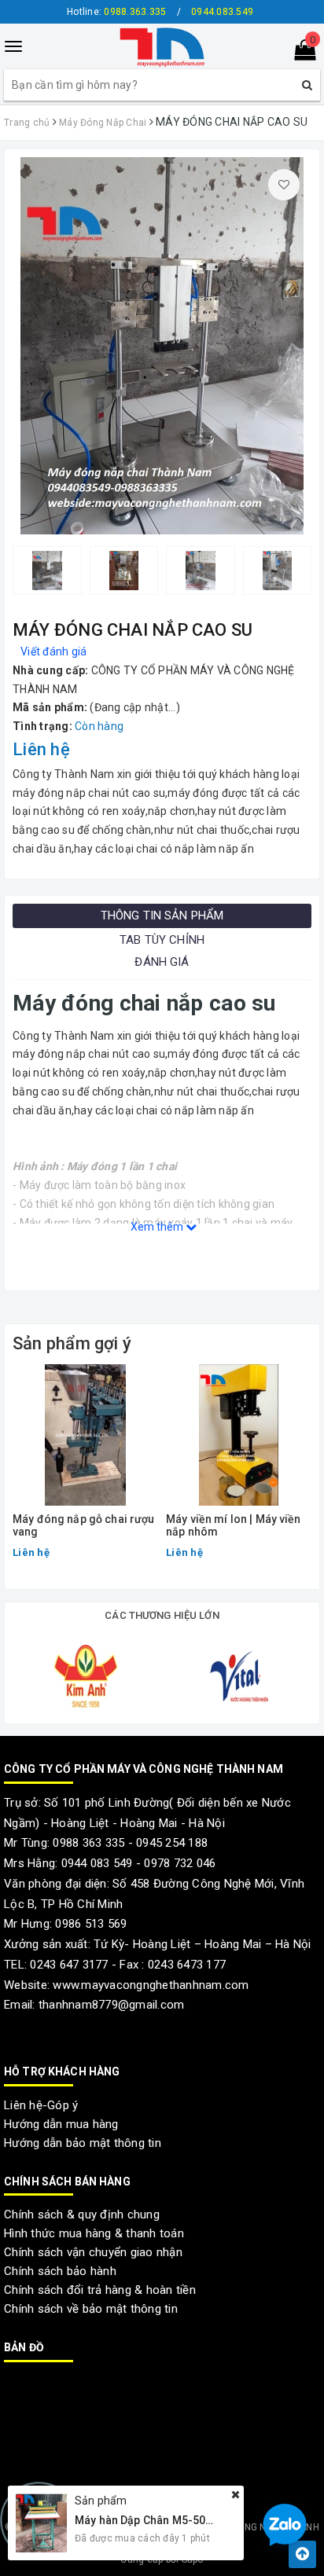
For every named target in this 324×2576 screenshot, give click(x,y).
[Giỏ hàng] (300, 53)
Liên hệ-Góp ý (41, 2105)
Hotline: (116, 12)
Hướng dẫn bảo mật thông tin (83, 2143)
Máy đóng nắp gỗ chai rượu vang (84, 1525)
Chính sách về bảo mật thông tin (91, 2309)
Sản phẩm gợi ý (72, 1343)
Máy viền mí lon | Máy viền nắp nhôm (234, 1525)
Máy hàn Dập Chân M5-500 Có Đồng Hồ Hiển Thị (197, 2520)
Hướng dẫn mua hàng (61, 2124)
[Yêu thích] (284, 185)
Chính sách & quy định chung (82, 2215)
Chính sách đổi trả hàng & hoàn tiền (100, 2290)
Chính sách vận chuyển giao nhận (93, 2252)
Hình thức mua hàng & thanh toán (94, 2233)
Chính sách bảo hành (60, 2271)
